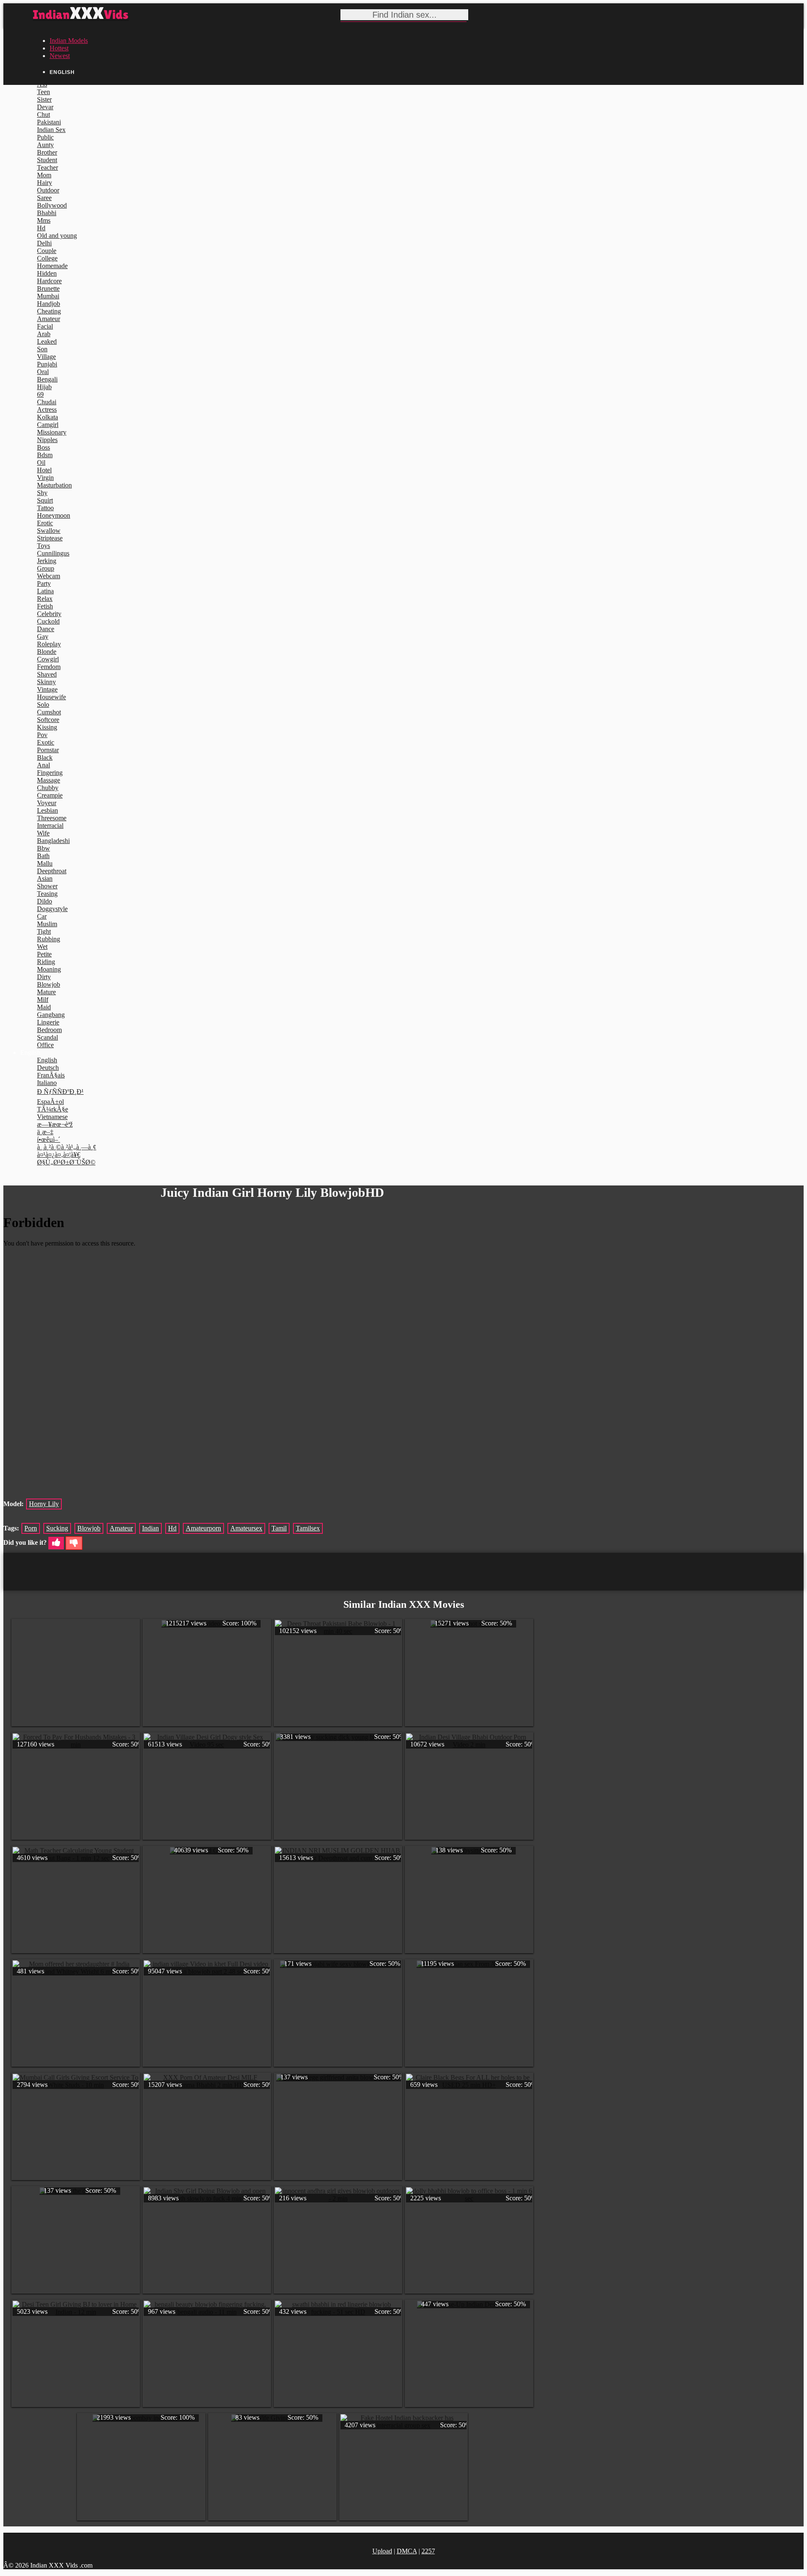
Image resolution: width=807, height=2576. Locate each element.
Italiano (47, 1083)
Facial (45, 326)
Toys (44, 546)
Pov (42, 735)
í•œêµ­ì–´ (49, 1139)
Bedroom (49, 1030)
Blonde (47, 652)
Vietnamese (52, 1117)
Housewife (51, 697)
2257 (428, 2551)
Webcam (49, 576)
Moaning (49, 969)
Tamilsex (308, 1528)
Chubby (48, 788)
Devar (45, 107)
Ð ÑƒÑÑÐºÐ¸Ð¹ (60, 1092)
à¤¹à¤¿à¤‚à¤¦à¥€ (59, 1155)
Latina (45, 591)
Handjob (49, 304)
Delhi (44, 243)
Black (45, 757)
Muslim (47, 924)
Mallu (45, 863)
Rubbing (49, 939)
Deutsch (48, 1068)
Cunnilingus (53, 553)
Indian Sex (51, 130)
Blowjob (49, 984)
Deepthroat (52, 871)
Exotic (46, 742)
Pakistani (49, 122)
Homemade (52, 266)
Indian (150, 1528)
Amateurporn (203, 1528)
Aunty (45, 145)
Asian (45, 878)
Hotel (44, 470)
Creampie (50, 795)
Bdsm (45, 455)
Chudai (47, 402)
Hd (41, 228)
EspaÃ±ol (50, 1102)
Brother (47, 152)
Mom (44, 175)
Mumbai (48, 296)
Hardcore (49, 281)
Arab (44, 334)
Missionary (52, 432)
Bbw (44, 848)
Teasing (47, 894)
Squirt (45, 500)
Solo (43, 705)
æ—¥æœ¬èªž (55, 1124)
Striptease (50, 538)
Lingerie (48, 1022)
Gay (43, 636)
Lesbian (47, 810)
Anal (44, 765)
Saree (44, 198)
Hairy (45, 183)
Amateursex (246, 1528)
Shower (47, 886)
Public (45, 137)
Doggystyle (52, 909)
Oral (43, 372)
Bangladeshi (53, 841)
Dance (46, 629)
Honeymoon (54, 515)
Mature (46, 992)
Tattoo (45, 508)
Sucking (57, 1528)
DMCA (407, 2551)
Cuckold (48, 621)
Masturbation (54, 485)
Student (47, 160)
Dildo (45, 901)
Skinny (46, 682)
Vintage (47, 689)
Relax (45, 599)
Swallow (49, 531)
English (47, 1060)
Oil (41, 462)
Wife (43, 833)
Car (42, 916)
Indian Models (69, 41)
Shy (42, 493)
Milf (43, 1000)
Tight (44, 931)
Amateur (49, 319)
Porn (31, 1528)
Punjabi (47, 364)
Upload (382, 2551)
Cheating (49, 311)
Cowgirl (48, 659)
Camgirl (48, 425)
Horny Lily (44, 1504)
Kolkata (47, 417)
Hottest (59, 48)
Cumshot (49, 712)
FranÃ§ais (51, 1075)
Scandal (47, 1037)
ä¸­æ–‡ (45, 1132)
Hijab (44, 387)
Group (46, 568)
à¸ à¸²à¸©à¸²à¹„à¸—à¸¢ (67, 1147)
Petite (44, 954)
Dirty (44, 977)
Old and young (57, 236)
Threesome (52, 818)
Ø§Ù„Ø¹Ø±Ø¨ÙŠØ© (66, 1162)
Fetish (45, 606)
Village (46, 357)
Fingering (50, 773)
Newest (60, 56)
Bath (43, 856)
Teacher (47, 167)
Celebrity (49, 614)
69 (40, 394)
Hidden (47, 273)
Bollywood (52, 205)
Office (45, 1045)
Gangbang (51, 1015)
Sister (44, 99)
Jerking (47, 561)
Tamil (279, 1528)
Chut (44, 115)
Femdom (49, 667)
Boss (44, 447)
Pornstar (48, 750)
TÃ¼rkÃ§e (53, 1109)
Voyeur (47, 803)
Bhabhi (47, 213)
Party (44, 583)
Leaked (47, 341)
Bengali (47, 379)
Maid (44, 1007)
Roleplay (49, 644)
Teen (44, 92)
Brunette (48, 288)
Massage (49, 780)
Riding (46, 962)
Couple (47, 251)
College (47, 258)
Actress (47, 410)
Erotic (45, 523)
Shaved (47, 674)
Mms (44, 220)
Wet (42, 947)
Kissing (47, 727)
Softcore (48, 720)
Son (42, 349)
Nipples (47, 440)
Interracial (50, 826)
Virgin (45, 478)
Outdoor (48, 190)
